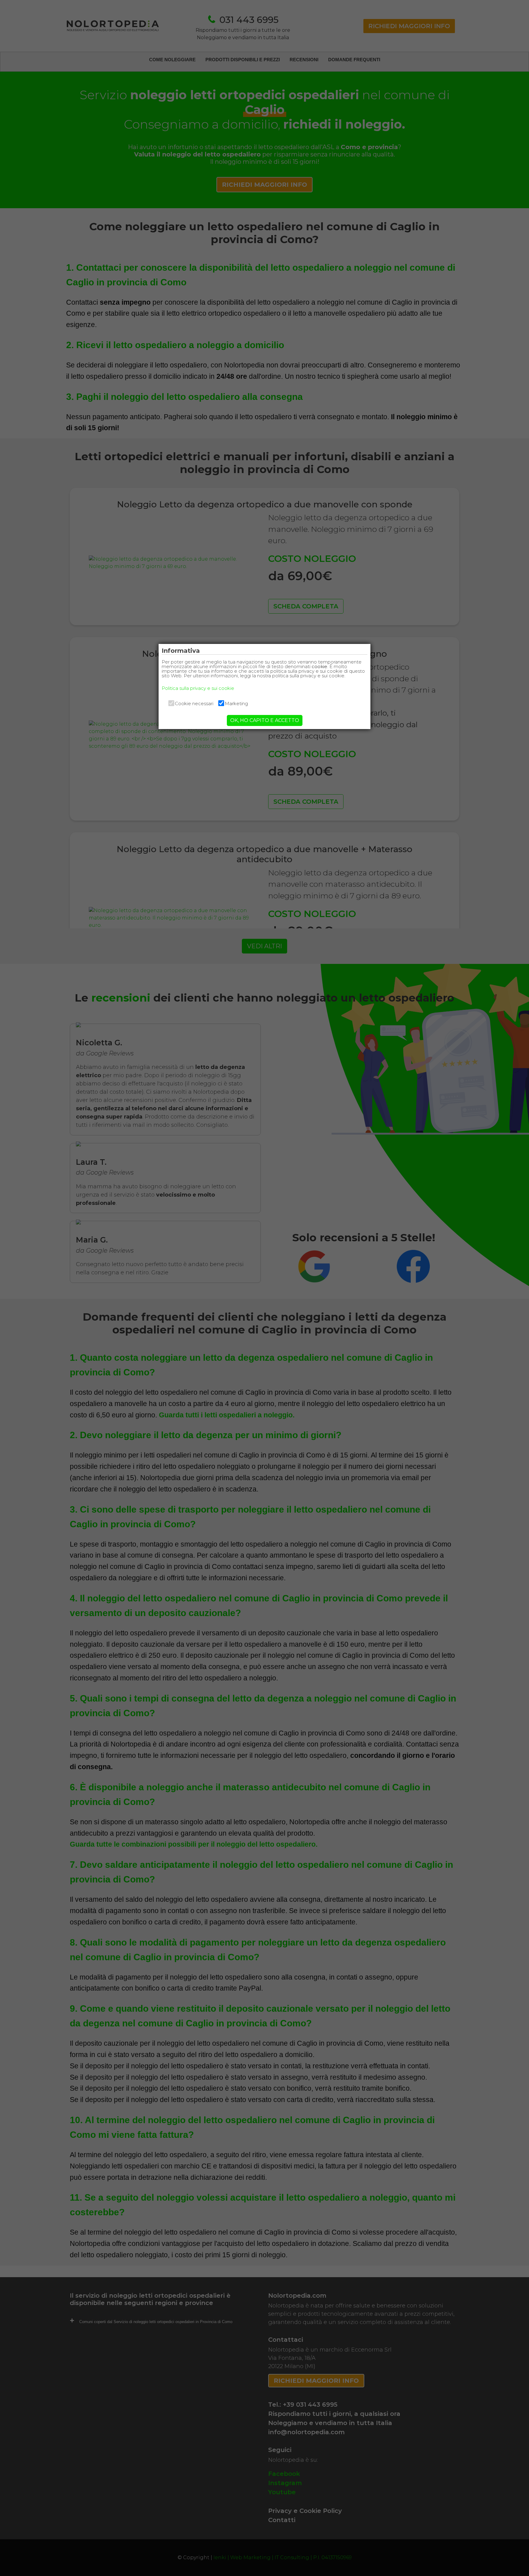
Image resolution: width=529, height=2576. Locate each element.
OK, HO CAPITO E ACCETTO (265, 720)
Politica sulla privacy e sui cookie (198, 688)
